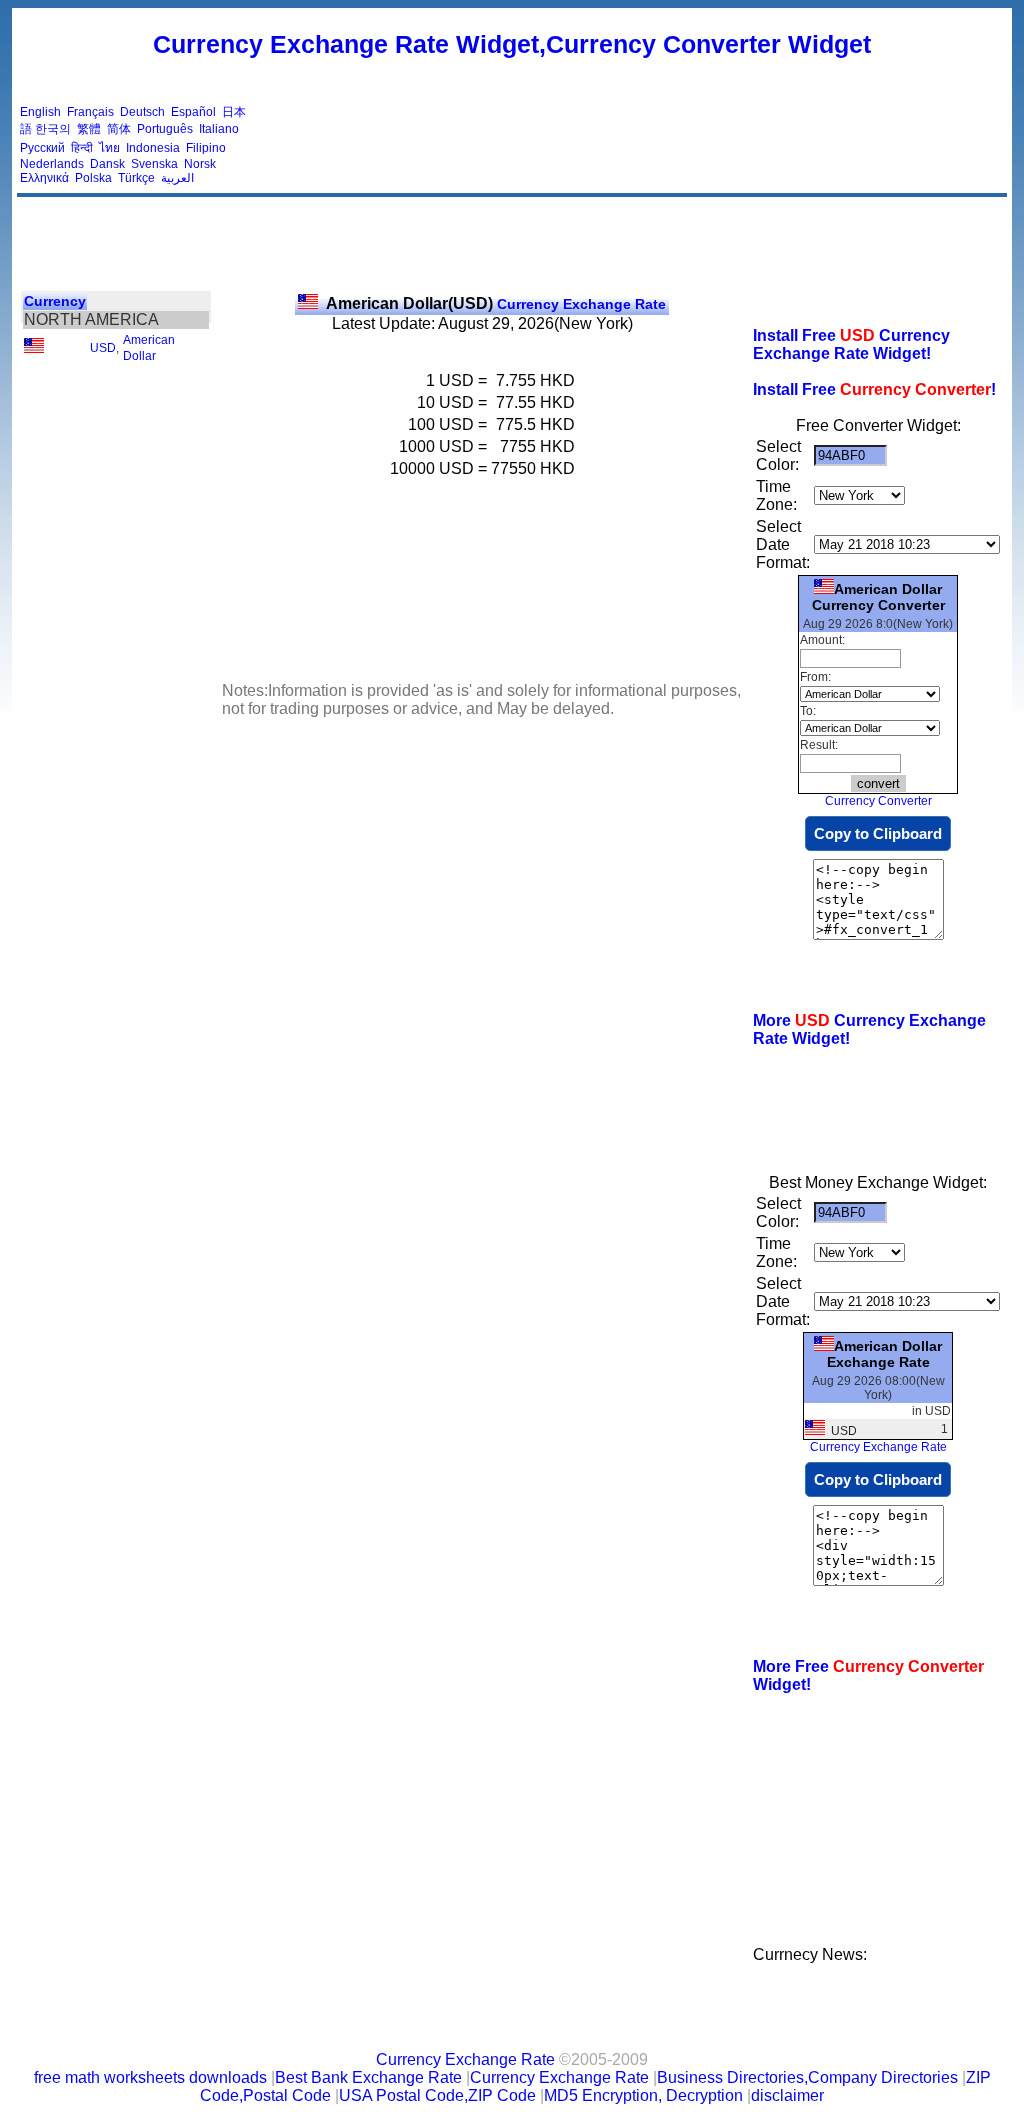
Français (90, 112)
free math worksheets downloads (150, 2077)
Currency (55, 301)
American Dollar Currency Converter (878, 597)
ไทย (109, 148)
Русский (42, 148)
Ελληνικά (44, 178)
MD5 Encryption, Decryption (643, 2095)
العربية (177, 178)
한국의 (53, 129)
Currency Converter (878, 801)
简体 (119, 129)
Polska (93, 178)
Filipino (206, 148)
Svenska (154, 164)
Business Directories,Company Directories (807, 2077)
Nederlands (52, 164)
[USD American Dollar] (34, 349)
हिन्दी (82, 148)
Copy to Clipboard (878, 833)
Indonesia (153, 148)
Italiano (219, 129)
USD (103, 348)
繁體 (89, 129)
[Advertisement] (640, 145)
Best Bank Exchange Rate (368, 2077)
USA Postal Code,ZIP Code (437, 2095)
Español (193, 112)
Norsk (200, 164)
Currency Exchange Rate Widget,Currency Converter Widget (512, 44)
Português (165, 129)
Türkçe (136, 178)
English (40, 112)
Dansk (107, 164)
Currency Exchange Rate (496, 304)
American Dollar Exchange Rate (884, 1354)
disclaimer (787, 2095)
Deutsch (142, 112)
